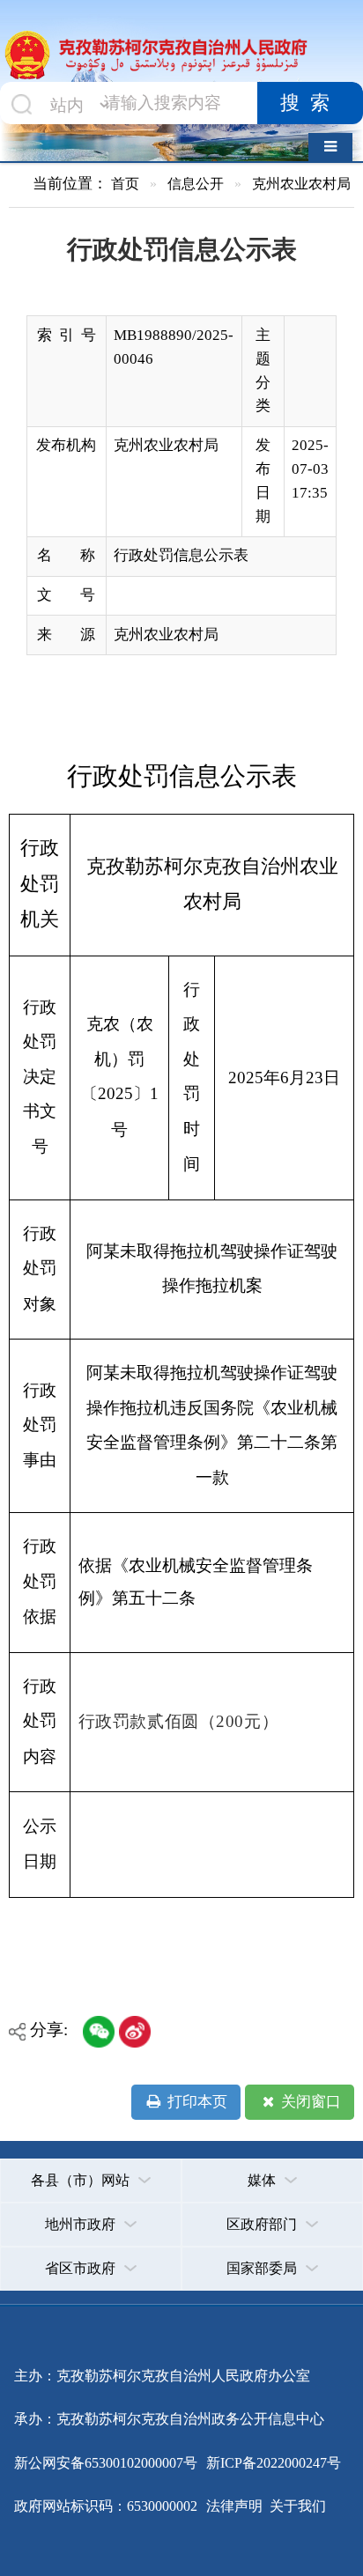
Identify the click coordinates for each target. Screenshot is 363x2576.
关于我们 (296, 2506)
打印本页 (196, 2102)
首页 (125, 184)
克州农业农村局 (301, 184)
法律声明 (234, 2506)
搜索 (310, 103)
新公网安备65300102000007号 (106, 2463)
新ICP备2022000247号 (272, 2463)
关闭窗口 (309, 2102)
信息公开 (196, 184)
